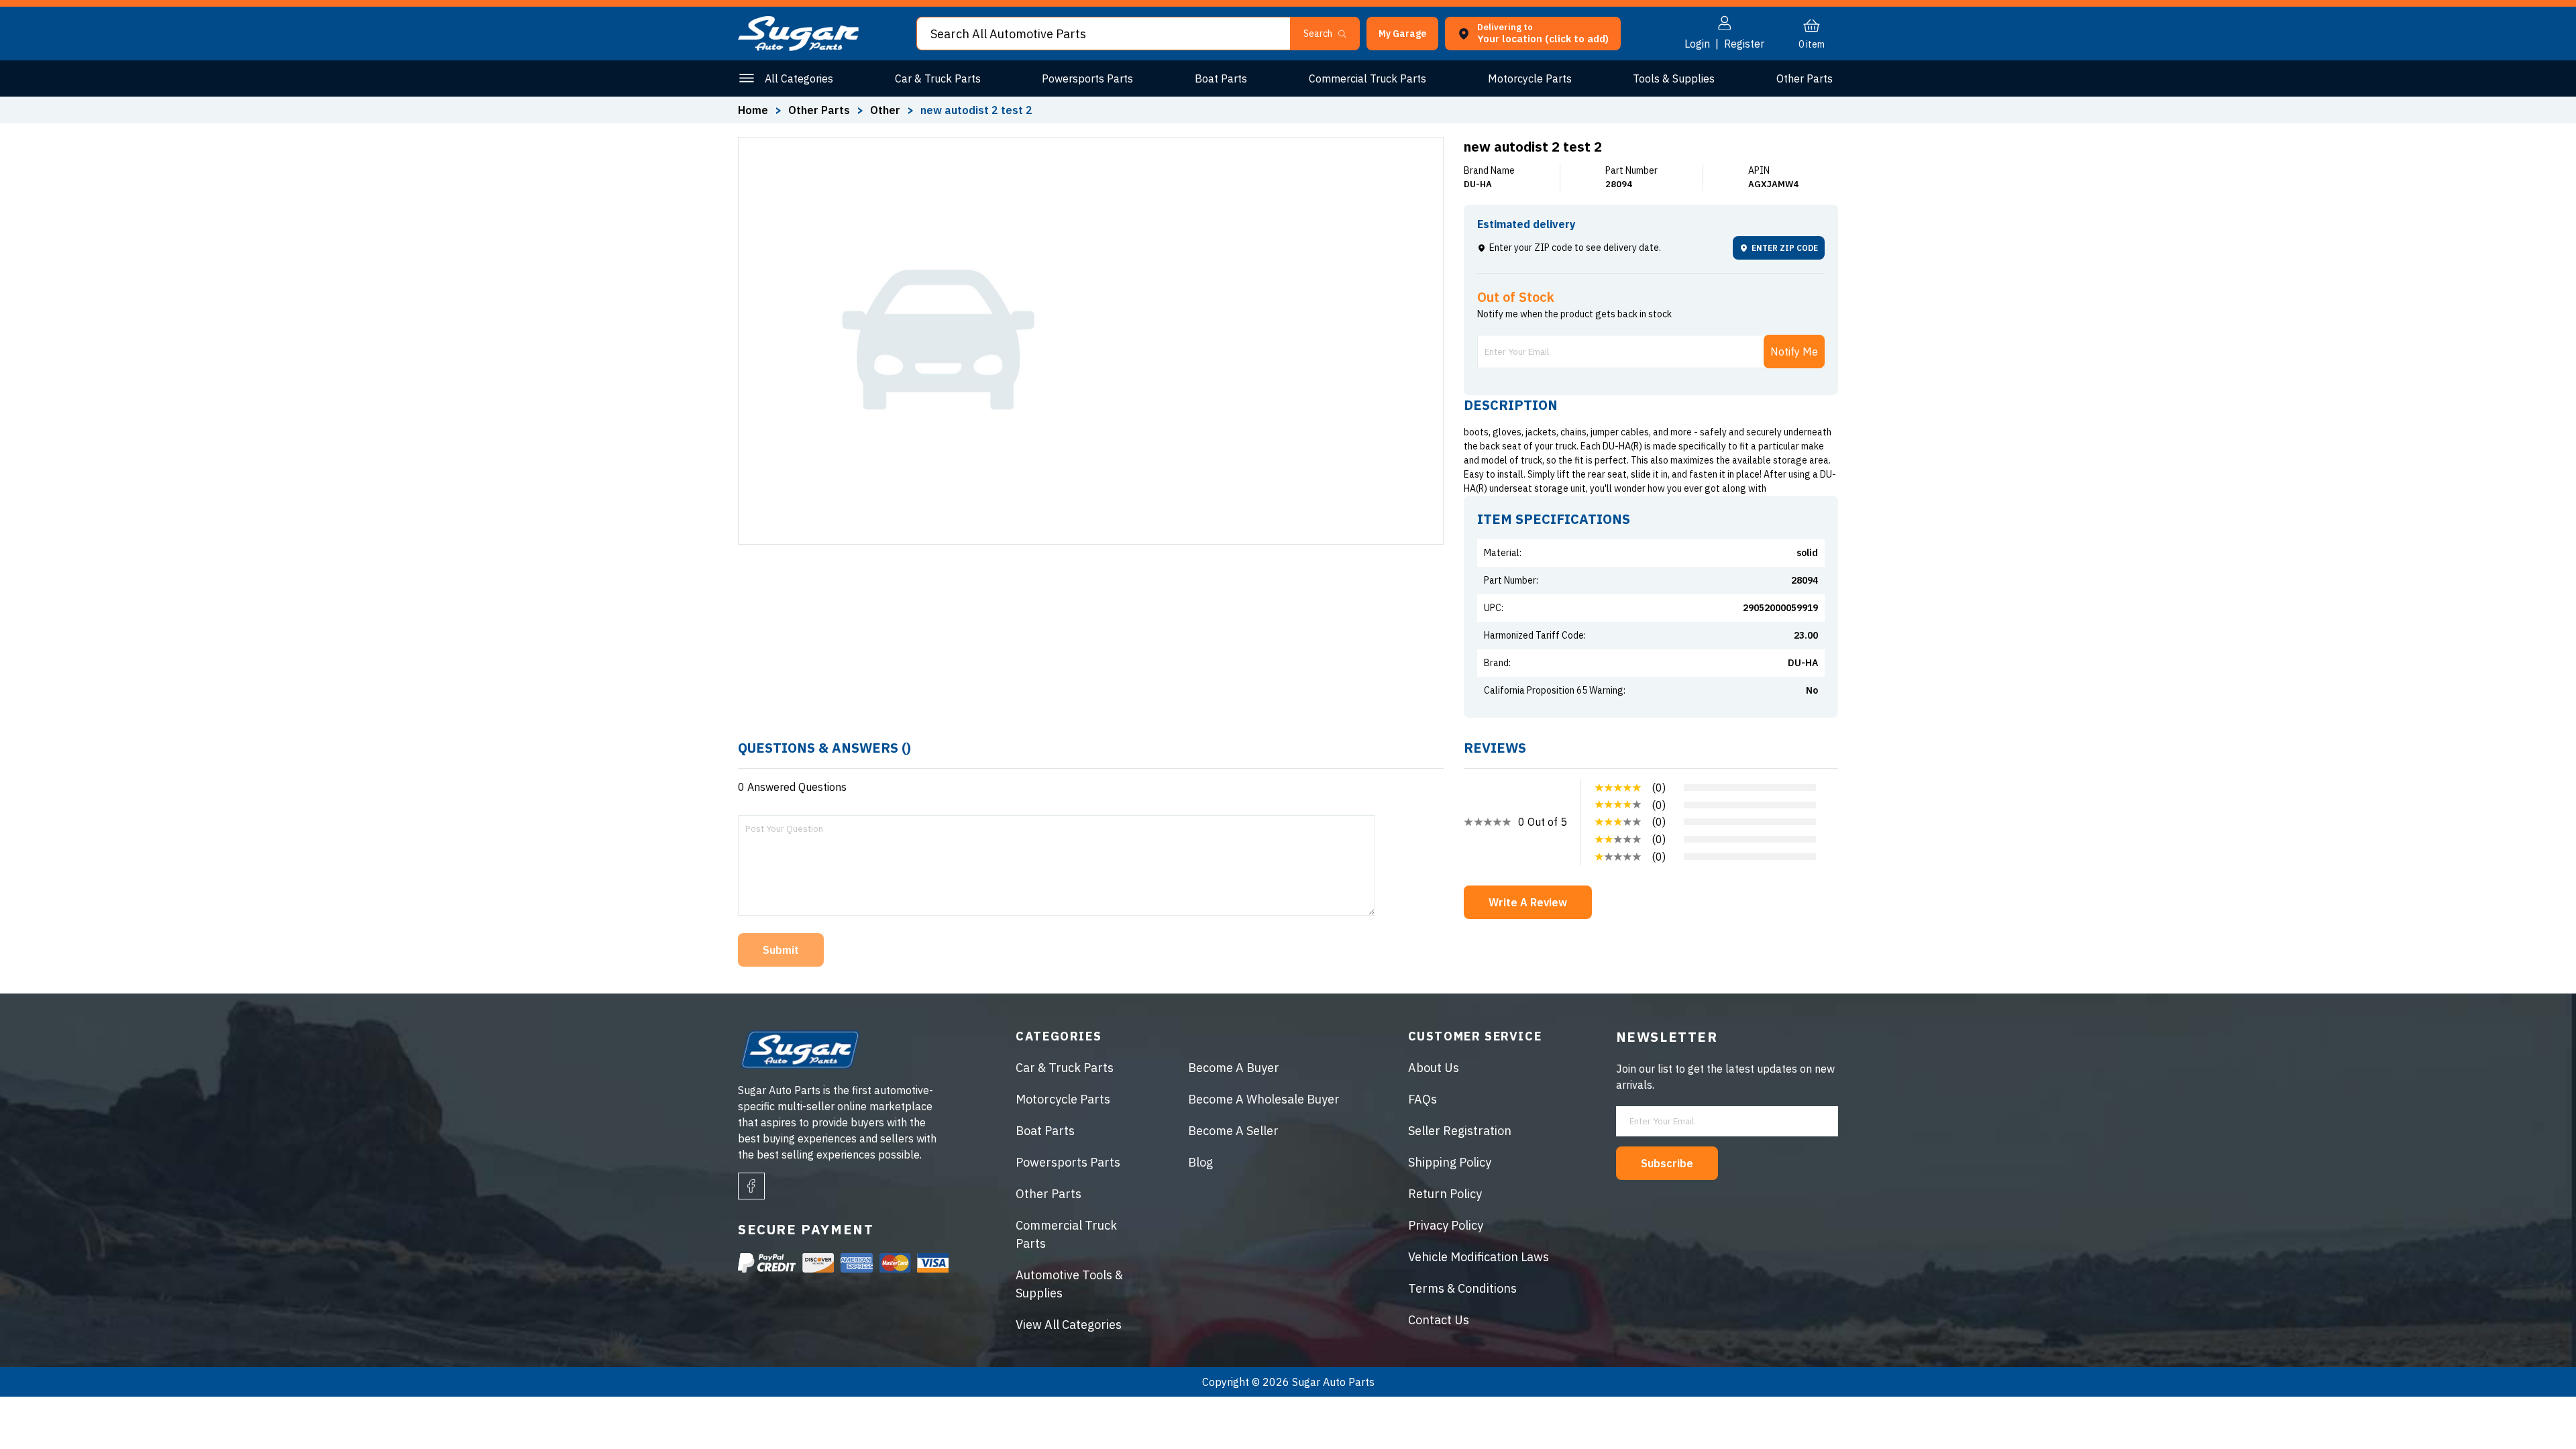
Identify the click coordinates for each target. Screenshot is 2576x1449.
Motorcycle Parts (1530, 78)
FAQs (1423, 1099)
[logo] (798, 47)
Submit (781, 950)
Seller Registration (1460, 1131)
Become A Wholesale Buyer (1264, 1099)
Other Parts (1805, 78)
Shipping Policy (1450, 1162)
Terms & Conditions (1462, 1288)
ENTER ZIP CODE (1785, 248)
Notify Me (1794, 352)
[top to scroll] (2537, 1410)
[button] (2575, 1444)
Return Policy (1445, 1194)
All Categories (799, 78)
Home (753, 110)
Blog (1200, 1162)
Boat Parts (1221, 78)
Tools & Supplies (1674, 78)
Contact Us (1439, 1320)
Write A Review (1528, 902)
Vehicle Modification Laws (1479, 1257)
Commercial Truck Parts (1367, 78)
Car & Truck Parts (938, 78)
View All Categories (1069, 1325)
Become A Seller (1233, 1131)
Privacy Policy (1446, 1225)
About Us (1434, 1068)
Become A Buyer (1234, 1068)
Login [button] (1697, 44)
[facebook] (751, 1186)
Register (1744, 44)
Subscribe (1667, 1163)
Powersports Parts (1087, 78)
